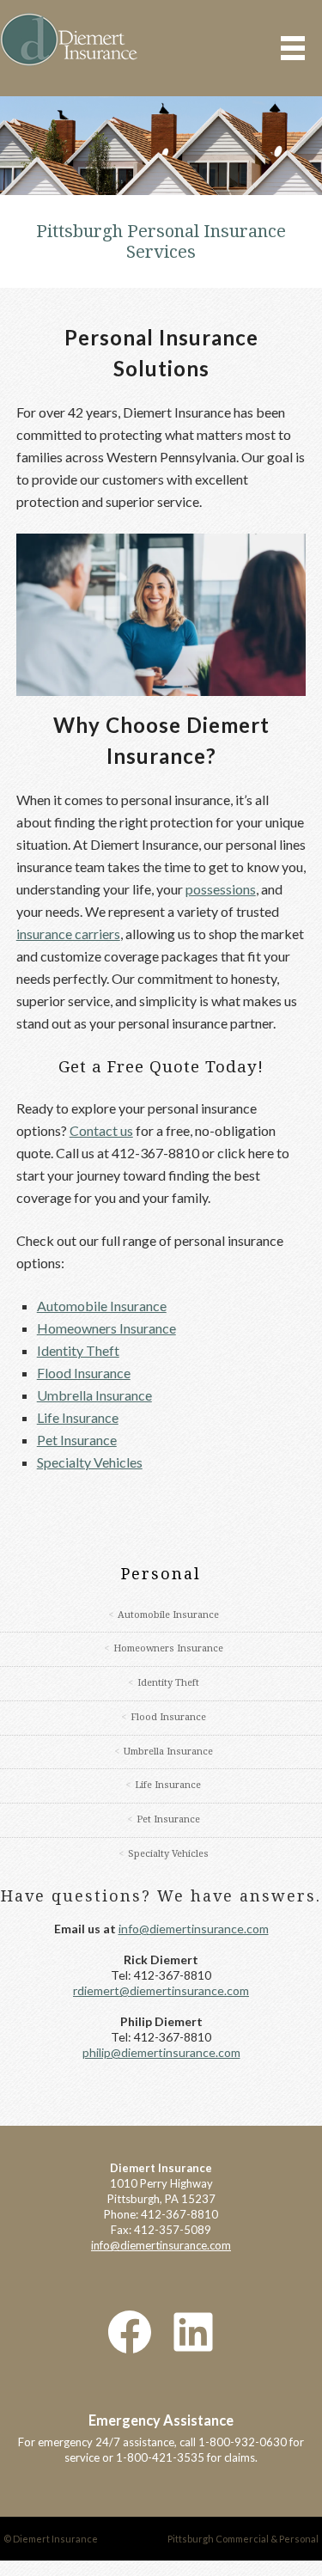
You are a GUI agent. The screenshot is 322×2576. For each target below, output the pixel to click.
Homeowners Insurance (106, 1328)
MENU (293, 48)
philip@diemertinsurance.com (161, 2020)
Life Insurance (78, 1417)
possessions (221, 889)
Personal (161, 1574)
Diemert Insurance (69, 40)
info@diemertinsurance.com (194, 1896)
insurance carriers (68, 934)
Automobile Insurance (102, 1306)
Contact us (101, 1130)
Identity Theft (78, 1350)
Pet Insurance (77, 1440)
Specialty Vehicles (90, 1462)
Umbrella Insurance (94, 1395)
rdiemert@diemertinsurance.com (161, 1958)
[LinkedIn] (193, 2299)
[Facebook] (130, 2299)
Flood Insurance (84, 1373)
